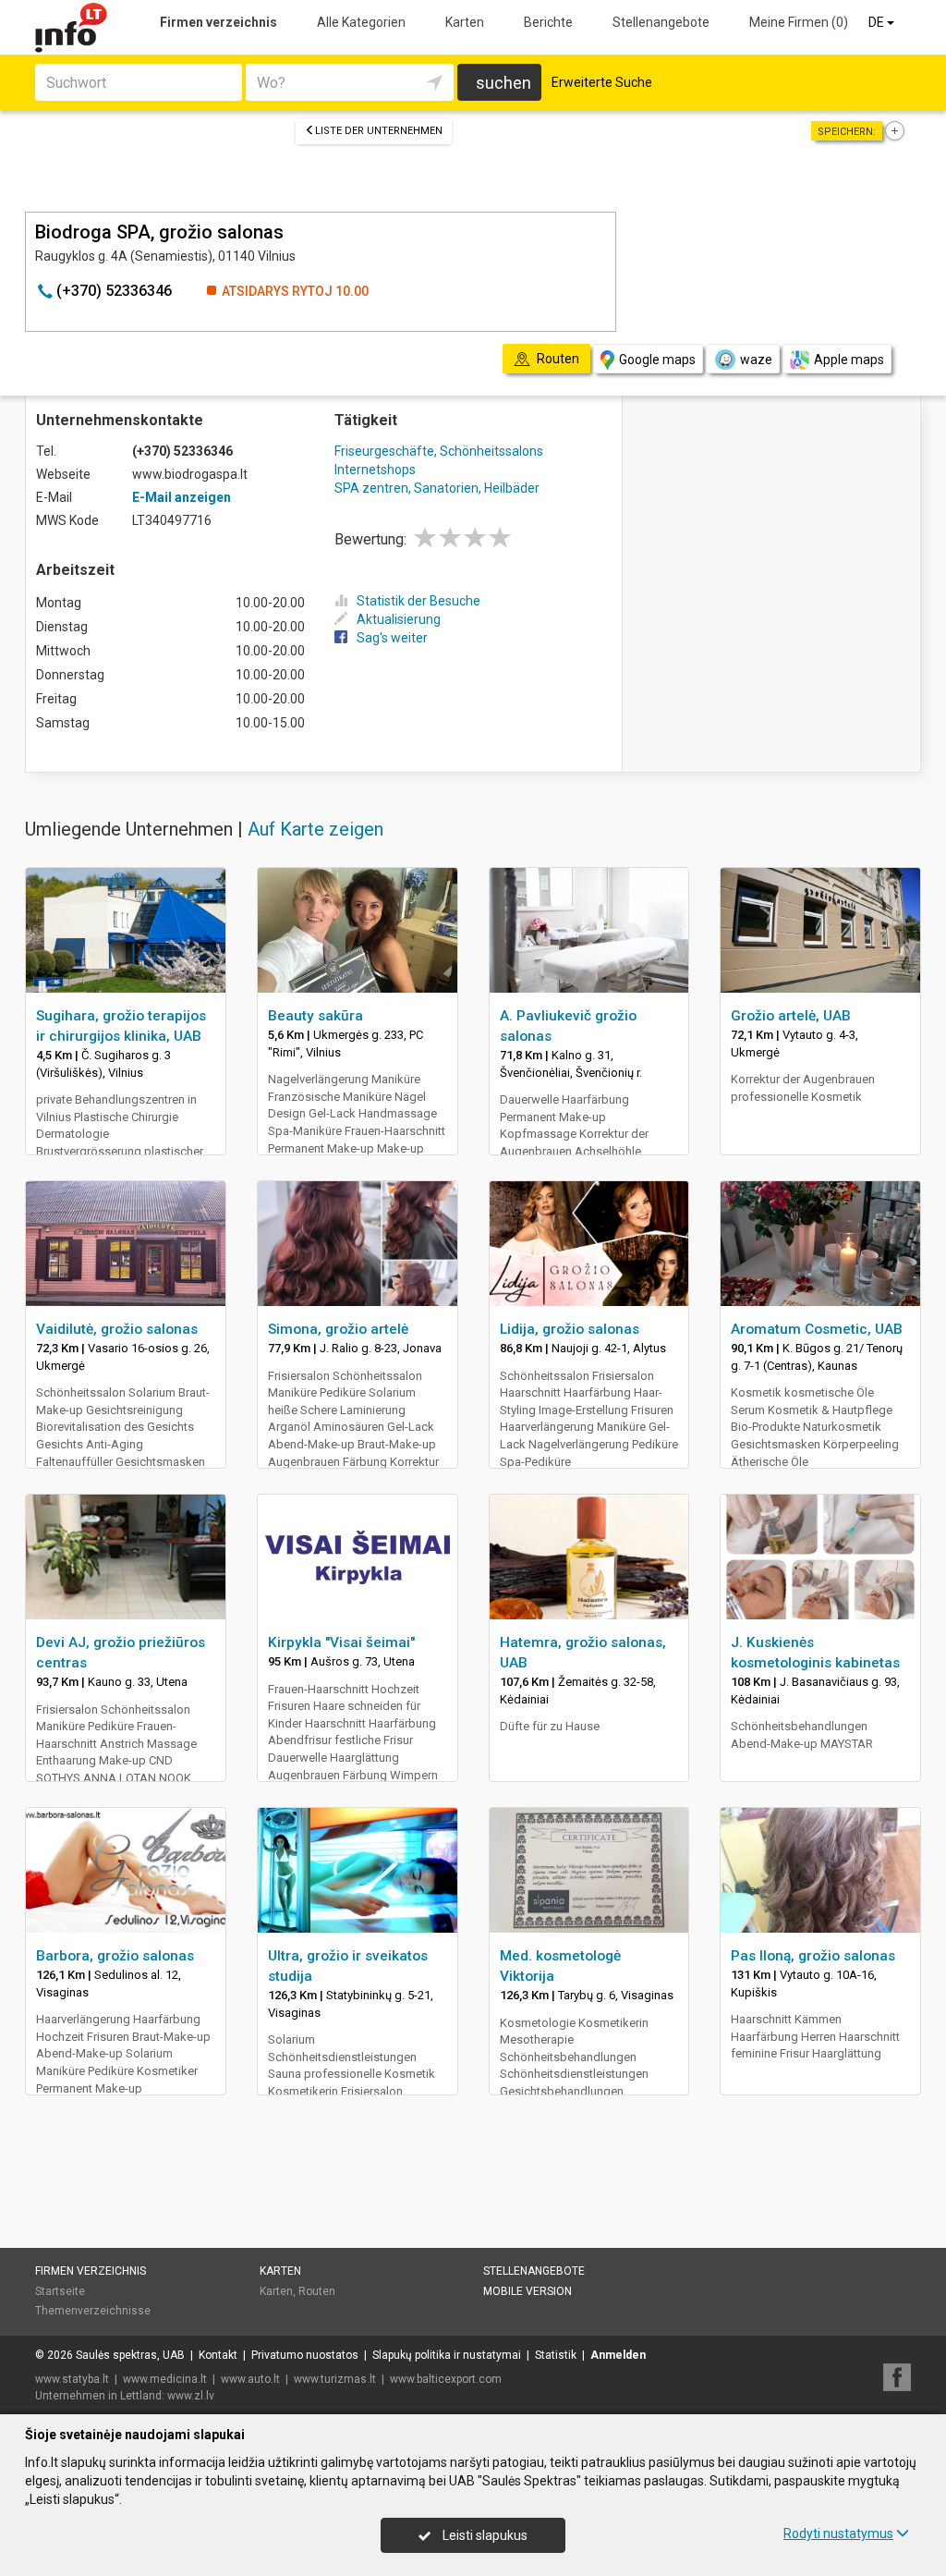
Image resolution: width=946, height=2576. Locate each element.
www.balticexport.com (446, 2379)
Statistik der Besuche (418, 601)
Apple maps (849, 360)
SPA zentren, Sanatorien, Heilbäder (437, 488)
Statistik (556, 2355)
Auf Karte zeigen (315, 829)
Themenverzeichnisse (93, 2311)
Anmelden (618, 2355)
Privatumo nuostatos (305, 2355)
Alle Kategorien (361, 22)
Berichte (548, 22)
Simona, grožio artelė (338, 1329)
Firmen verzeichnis (218, 22)
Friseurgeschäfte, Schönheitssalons (439, 451)
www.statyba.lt (72, 2379)
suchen (503, 83)
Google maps (657, 360)
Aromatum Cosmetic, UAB (817, 1329)
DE (878, 22)
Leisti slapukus (484, 2535)
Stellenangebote (661, 22)
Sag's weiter (392, 638)
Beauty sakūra (315, 1016)
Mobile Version (528, 2291)
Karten (465, 22)
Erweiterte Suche (602, 82)
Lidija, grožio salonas (570, 1329)
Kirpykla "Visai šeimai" (341, 1642)
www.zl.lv (191, 2396)
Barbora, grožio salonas (115, 1956)
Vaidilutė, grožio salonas (117, 1329)
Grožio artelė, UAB (791, 1016)
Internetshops (375, 470)
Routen (317, 2291)
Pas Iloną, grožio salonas (813, 1956)
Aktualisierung (399, 619)
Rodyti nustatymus (838, 2533)
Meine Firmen (799, 22)
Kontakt (218, 2355)
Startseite (60, 2291)
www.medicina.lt (165, 2379)
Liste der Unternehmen (379, 131)
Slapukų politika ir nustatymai (447, 2355)
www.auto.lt (250, 2379)
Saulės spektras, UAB (130, 2355)
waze (756, 360)
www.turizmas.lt (335, 2379)
